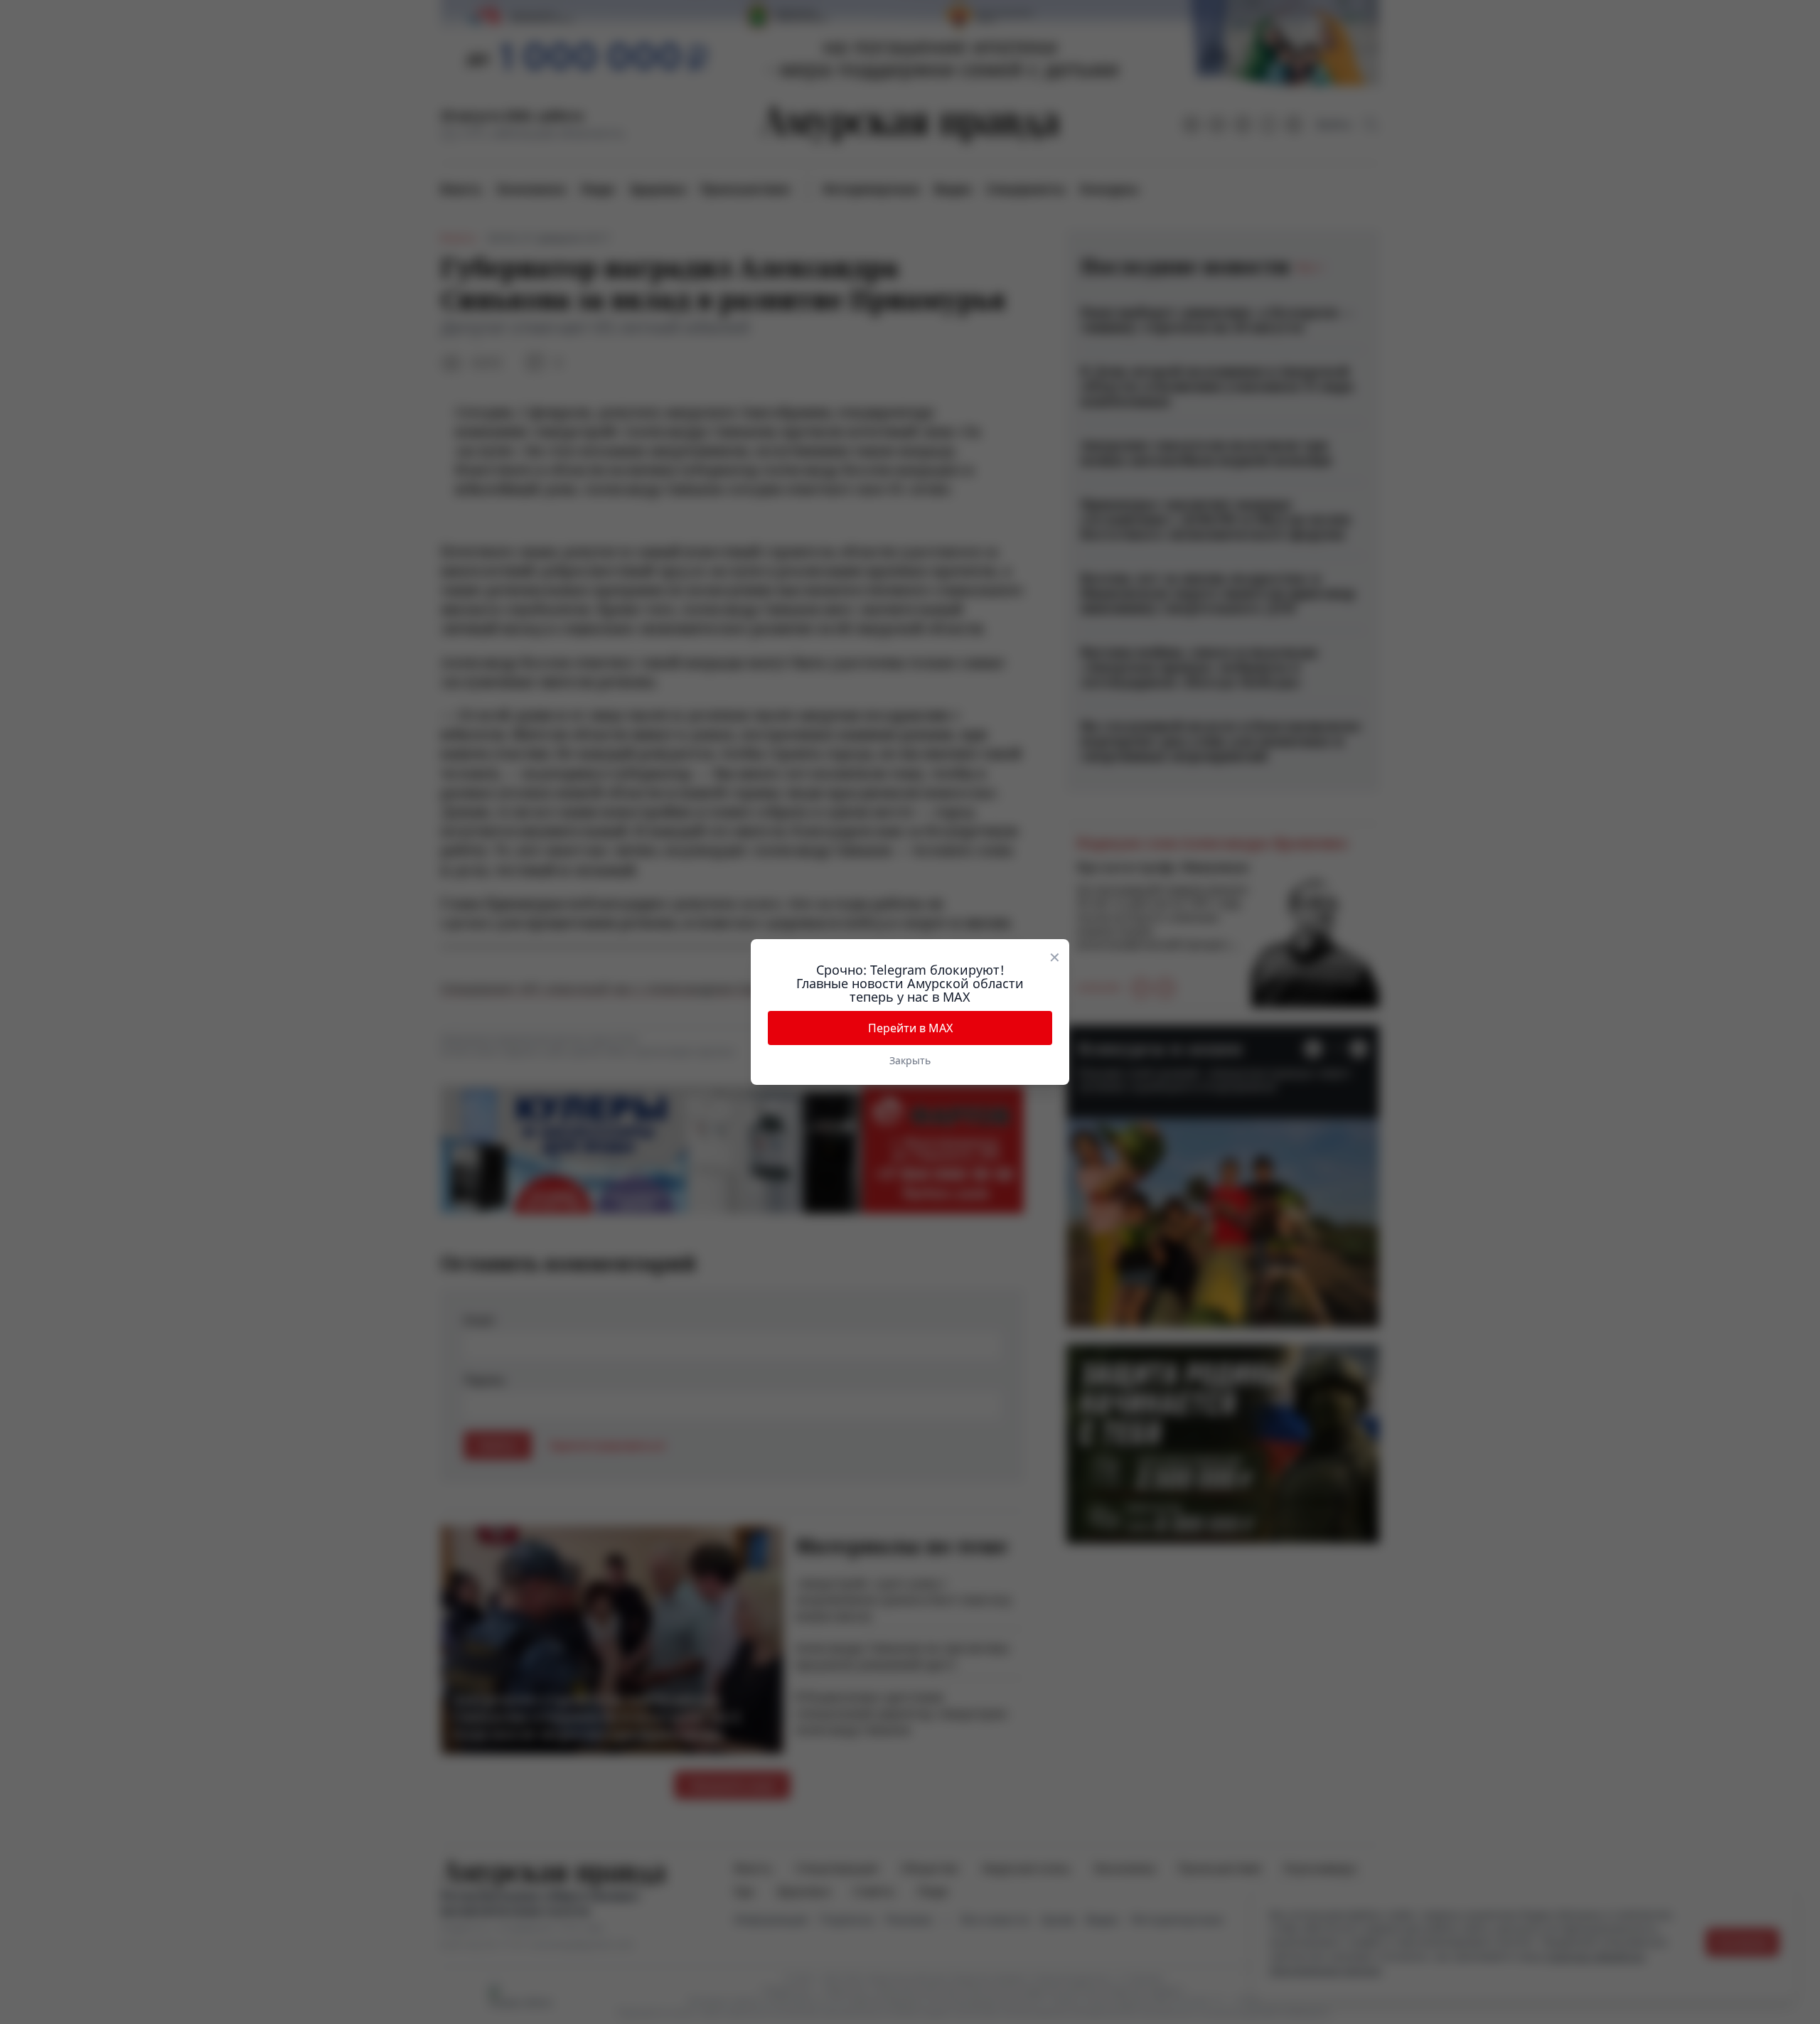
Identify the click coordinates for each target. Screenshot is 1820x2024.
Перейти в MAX (910, 1028)
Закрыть (910, 1060)
